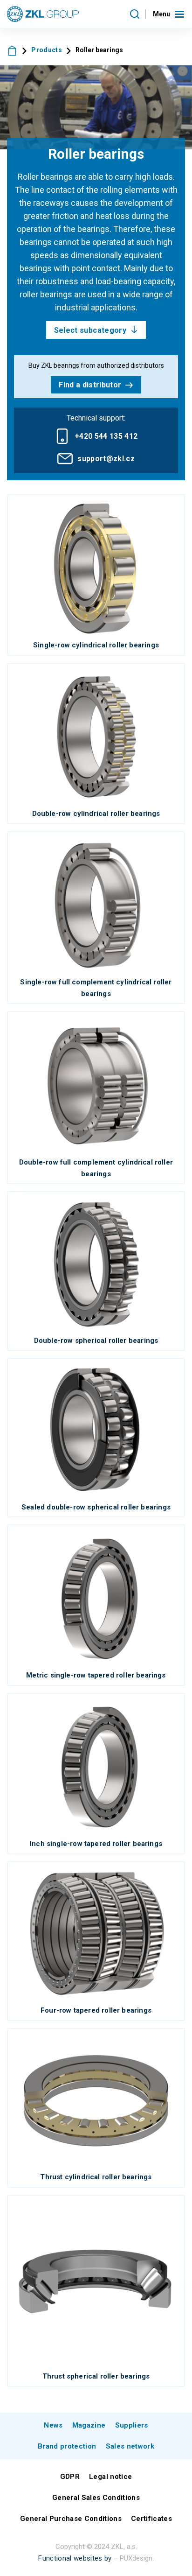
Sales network (130, 2446)
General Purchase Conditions (71, 2519)
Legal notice (110, 2477)
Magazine (89, 2425)
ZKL (12, 50)
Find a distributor (90, 385)
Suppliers (132, 2425)
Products (47, 50)
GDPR (70, 2477)
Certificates (151, 2519)
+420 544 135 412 (106, 436)
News (53, 2425)
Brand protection (67, 2446)
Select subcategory (90, 330)
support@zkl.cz (106, 459)
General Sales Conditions (96, 2498)
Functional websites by (75, 2558)
